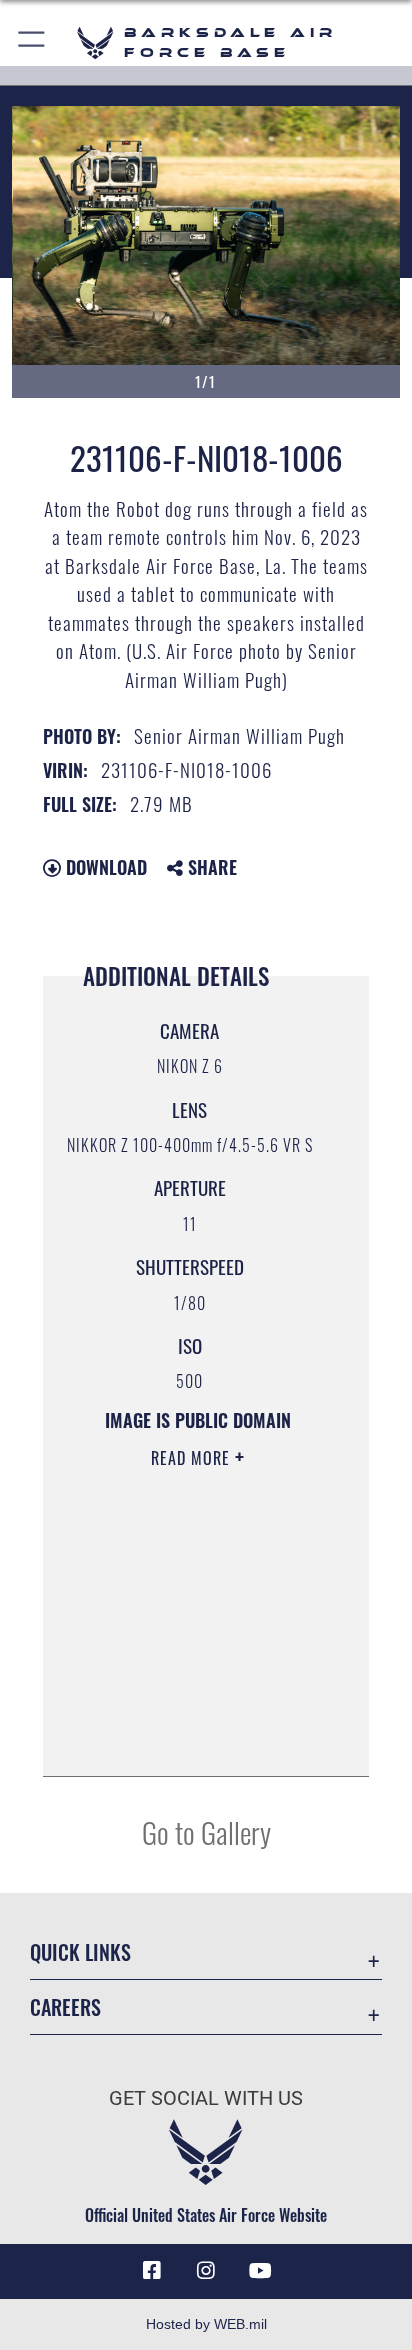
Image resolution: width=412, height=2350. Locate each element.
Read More (193, 1458)
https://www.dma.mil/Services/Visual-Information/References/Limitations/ (191, 1739)
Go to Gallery (206, 1831)
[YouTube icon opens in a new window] (260, 2271)
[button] (32, 42)
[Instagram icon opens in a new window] (206, 2271)
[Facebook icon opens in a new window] (152, 2271)
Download (104, 867)
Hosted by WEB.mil (206, 2324)
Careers (65, 2007)
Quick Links (80, 1952)
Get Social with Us (206, 2098)
